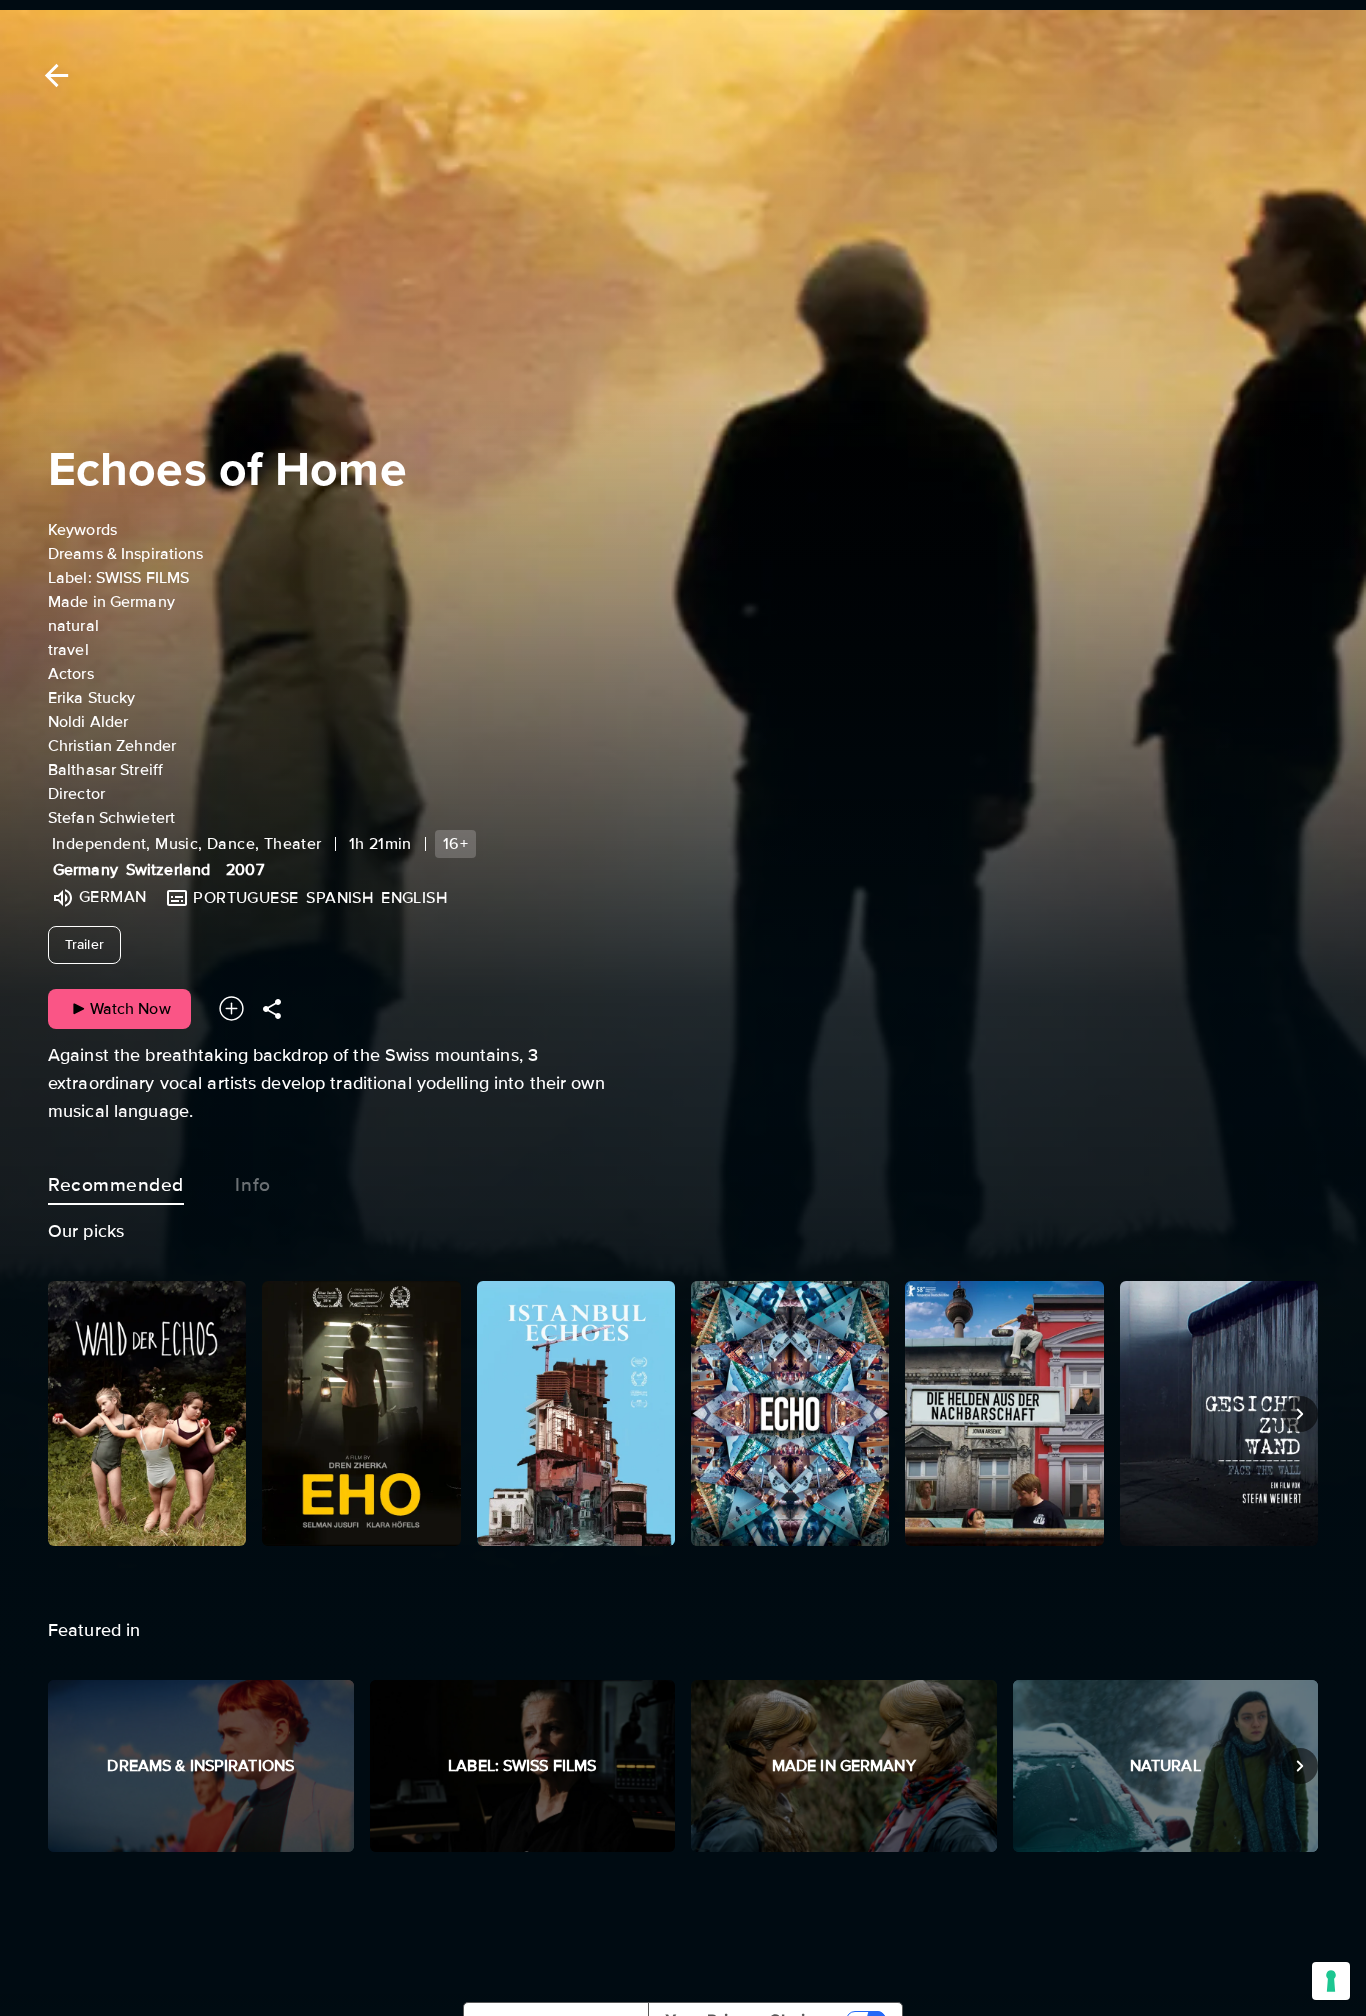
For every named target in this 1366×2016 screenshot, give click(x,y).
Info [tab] (252, 1185)
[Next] (1300, 1414)
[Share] (272, 1008)
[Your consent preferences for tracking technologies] (1331, 1981)
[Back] (53, 75)
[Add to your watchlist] (231, 1008)
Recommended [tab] (116, 1185)
